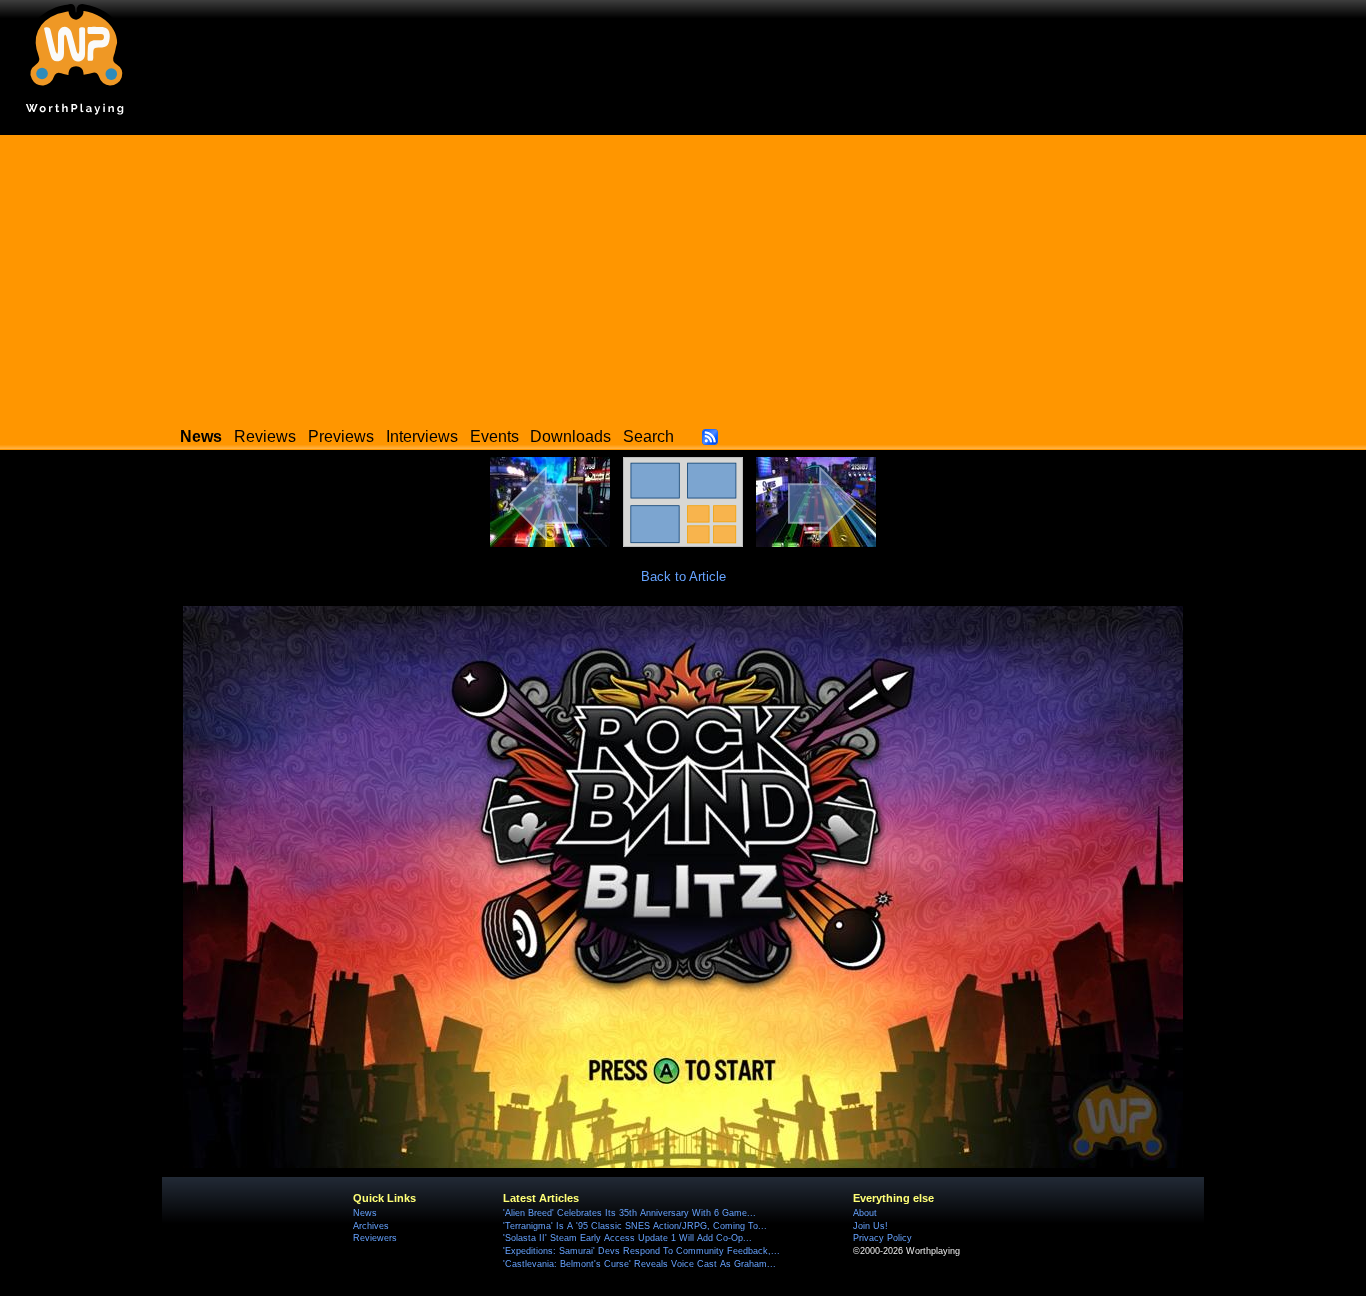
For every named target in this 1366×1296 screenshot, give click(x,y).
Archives (371, 1226)
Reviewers (375, 1238)
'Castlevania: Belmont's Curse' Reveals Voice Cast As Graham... (639, 1264)
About (865, 1213)
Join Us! (870, 1226)
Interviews (422, 436)
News (365, 1213)
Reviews (265, 436)
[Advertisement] (683, 275)
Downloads (570, 436)
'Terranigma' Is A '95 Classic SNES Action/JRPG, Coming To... (635, 1226)
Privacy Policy (882, 1238)
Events (494, 436)
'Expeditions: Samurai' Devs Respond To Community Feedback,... (641, 1251)
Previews (341, 436)
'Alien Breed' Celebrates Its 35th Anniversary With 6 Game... (629, 1213)
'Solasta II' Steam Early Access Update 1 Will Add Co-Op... (627, 1238)
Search (648, 436)
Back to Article (683, 576)
